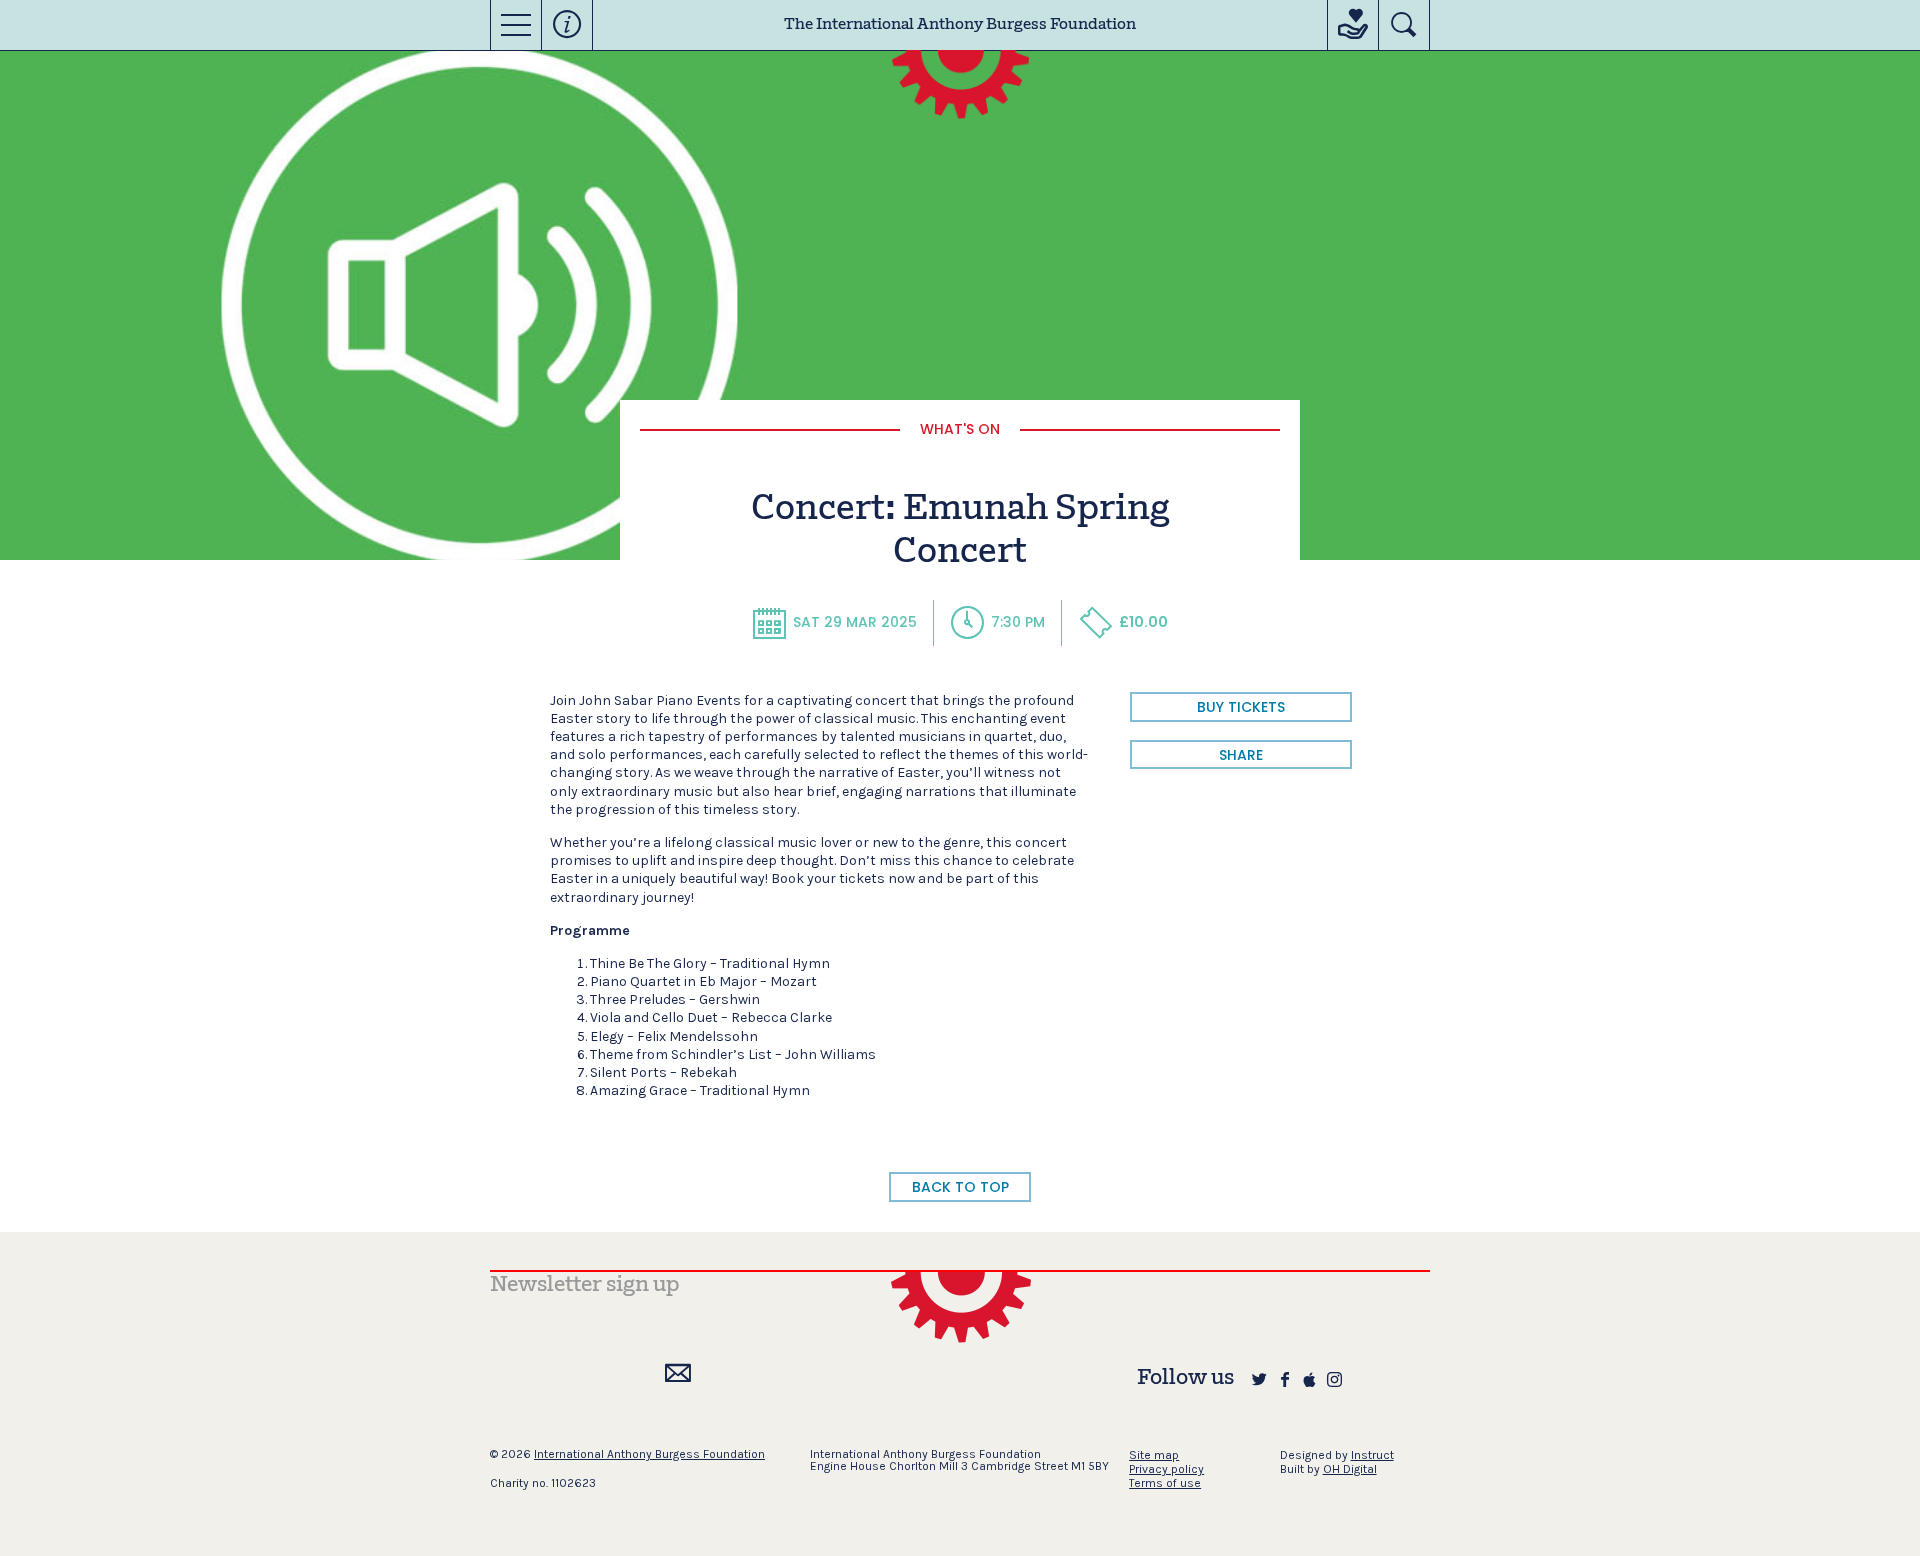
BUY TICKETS (1241, 707)
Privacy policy (1166, 1469)
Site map (1154, 1455)
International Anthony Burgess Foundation (649, 1454)
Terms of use (1165, 1483)
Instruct (1372, 1455)
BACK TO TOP (960, 1187)
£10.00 (1143, 622)
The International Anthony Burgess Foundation (960, 25)
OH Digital (1350, 1469)
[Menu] (516, 25)
